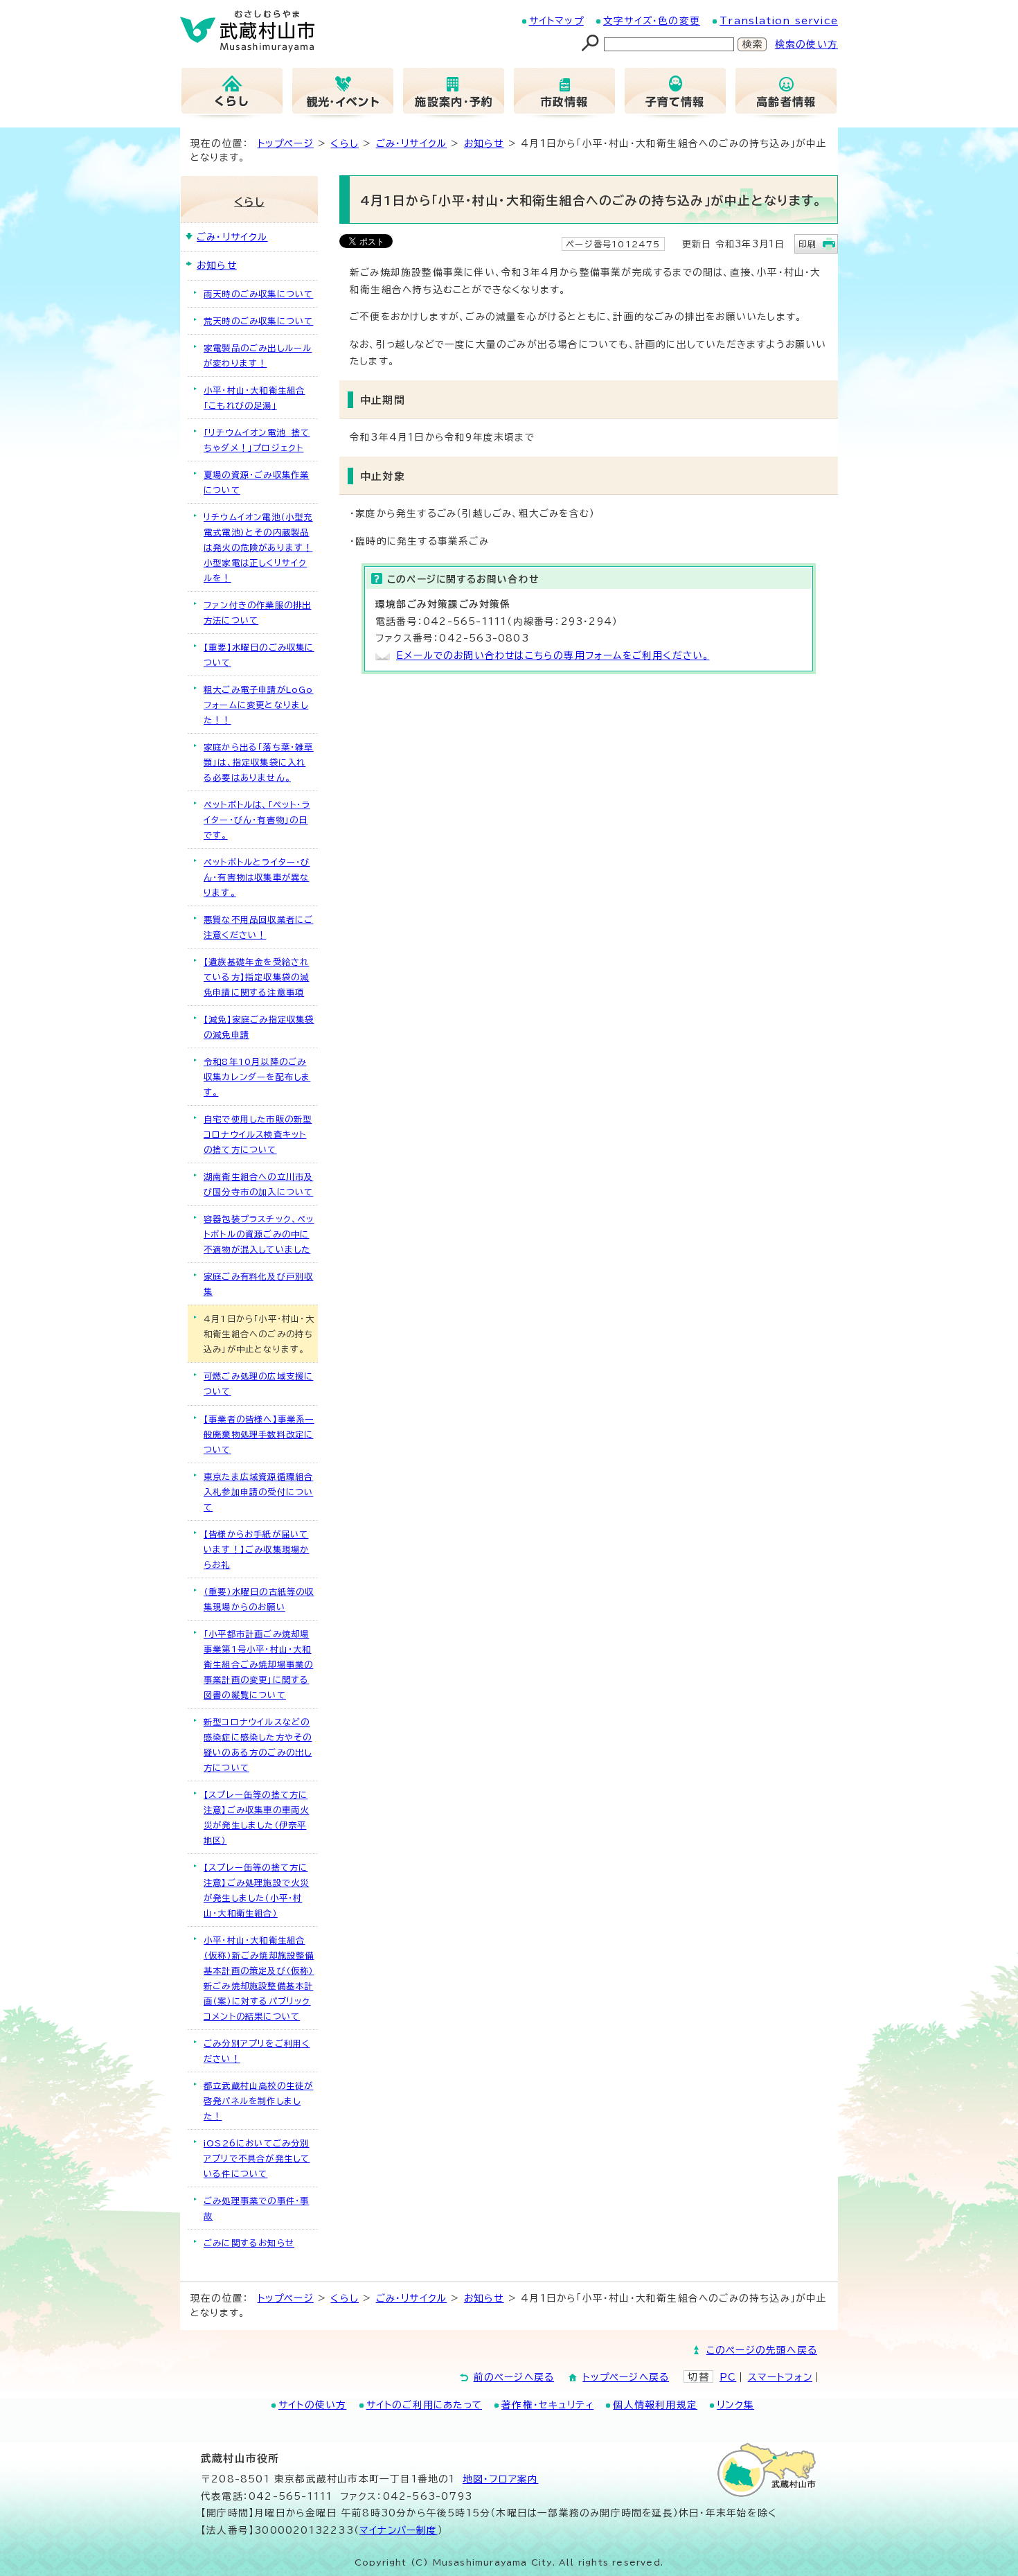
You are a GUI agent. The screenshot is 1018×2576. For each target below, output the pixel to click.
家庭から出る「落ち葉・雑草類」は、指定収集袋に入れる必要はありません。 (259, 762)
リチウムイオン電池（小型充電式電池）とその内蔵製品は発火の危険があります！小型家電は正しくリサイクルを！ (258, 547)
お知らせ (484, 143)
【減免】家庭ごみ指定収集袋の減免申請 (259, 1027)
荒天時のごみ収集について (258, 321)
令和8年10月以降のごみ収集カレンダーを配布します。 (257, 1077)
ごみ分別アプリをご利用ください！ (257, 2051)
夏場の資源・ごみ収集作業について (256, 482)
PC (728, 2377)
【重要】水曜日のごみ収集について (259, 655)
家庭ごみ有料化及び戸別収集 (258, 1284)
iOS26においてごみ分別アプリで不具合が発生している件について (257, 2158)
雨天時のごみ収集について (258, 294)
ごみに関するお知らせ (249, 2243)
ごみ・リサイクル (412, 143)
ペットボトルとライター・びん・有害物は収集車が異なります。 (257, 877)
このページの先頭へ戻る (762, 2350)
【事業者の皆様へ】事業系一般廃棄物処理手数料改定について (259, 1434)
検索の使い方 (806, 44)
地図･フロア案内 (501, 2479)
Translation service (779, 21)
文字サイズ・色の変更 (652, 21)
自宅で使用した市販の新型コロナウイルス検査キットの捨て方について (258, 1134)
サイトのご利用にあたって (424, 2405)
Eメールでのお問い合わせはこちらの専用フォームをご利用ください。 (553, 655)
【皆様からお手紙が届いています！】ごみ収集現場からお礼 (256, 1549)
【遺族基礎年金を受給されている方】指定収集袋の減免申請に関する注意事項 (256, 977)
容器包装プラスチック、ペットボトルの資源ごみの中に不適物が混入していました (259, 1234)
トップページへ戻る (626, 2377)
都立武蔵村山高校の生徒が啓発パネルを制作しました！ (258, 2101)
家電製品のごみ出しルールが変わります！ (258, 355)
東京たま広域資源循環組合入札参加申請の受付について (258, 1492)
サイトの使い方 (312, 2405)
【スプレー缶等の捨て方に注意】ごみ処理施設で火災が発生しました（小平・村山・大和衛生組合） (256, 1890)
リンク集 (735, 2405)
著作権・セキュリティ (547, 2405)
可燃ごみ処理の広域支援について (258, 1384)
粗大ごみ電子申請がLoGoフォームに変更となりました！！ (259, 705)
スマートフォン (780, 2377)
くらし (345, 143)
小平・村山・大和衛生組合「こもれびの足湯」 (254, 398)
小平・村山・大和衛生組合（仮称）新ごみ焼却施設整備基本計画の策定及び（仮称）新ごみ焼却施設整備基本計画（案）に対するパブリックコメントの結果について (259, 1978)
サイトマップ (556, 21)
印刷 (807, 244)
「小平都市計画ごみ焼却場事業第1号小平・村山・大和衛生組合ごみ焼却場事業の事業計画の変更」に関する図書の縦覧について (258, 1664)
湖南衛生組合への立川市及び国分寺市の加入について (258, 1184)
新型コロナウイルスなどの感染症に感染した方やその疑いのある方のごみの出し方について (258, 1745)
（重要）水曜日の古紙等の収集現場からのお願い (259, 1599)
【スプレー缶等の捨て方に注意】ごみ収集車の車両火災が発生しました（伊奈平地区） (256, 1817)
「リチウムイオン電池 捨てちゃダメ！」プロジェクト (257, 440)
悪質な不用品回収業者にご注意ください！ (258, 927)
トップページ (286, 143)
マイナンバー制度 (399, 2530)
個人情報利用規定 (655, 2405)
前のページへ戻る (514, 2377)
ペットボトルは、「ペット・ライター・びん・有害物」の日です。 (257, 820)
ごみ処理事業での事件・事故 (256, 2208)
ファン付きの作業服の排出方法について (257, 612)
